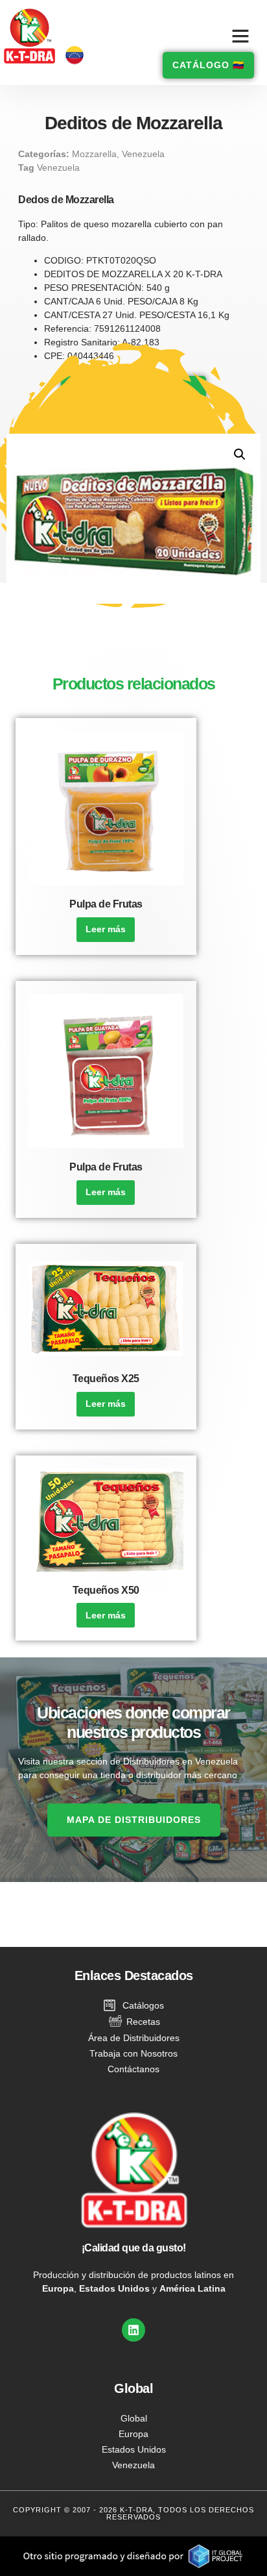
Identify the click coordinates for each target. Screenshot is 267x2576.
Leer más (106, 929)
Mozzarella (94, 154)
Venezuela (143, 154)
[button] (240, 36)
